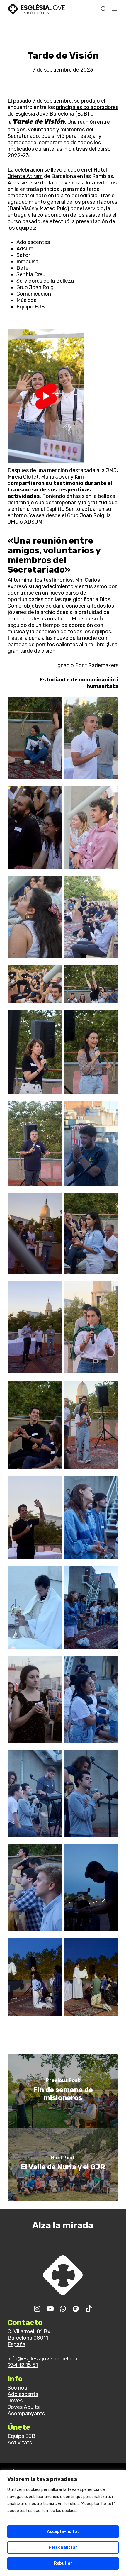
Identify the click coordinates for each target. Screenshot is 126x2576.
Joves (15, 2401)
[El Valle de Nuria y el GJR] (63, 2164)
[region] (63, 2523)
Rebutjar (63, 2563)
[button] (115, 9)
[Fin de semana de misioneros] (63, 2091)
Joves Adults (24, 2407)
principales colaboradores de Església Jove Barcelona (63, 111)
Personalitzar (63, 2547)
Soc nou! (18, 2388)
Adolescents (23, 2394)
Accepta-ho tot (63, 2532)
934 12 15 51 (23, 2365)
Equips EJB (22, 2436)
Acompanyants (26, 2414)
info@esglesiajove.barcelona (42, 2359)
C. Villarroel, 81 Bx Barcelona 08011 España (29, 2338)
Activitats (20, 2443)
